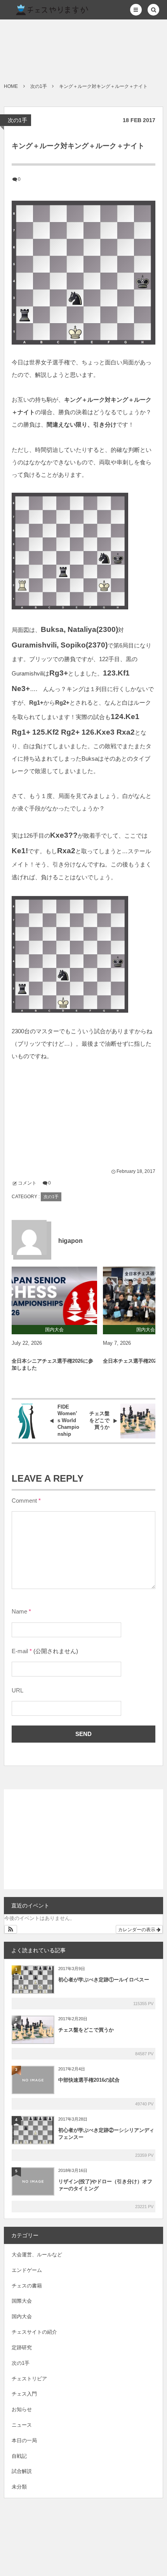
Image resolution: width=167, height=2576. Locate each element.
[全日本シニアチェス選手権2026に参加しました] (54, 1296)
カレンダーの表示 (137, 1929)
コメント (27, 1183)
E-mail (20, 1651)
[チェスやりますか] (49, 10)
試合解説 (22, 2471)
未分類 (19, 2487)
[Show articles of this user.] (29, 1237)
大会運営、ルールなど (37, 2255)
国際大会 (22, 2301)
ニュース (22, 2425)
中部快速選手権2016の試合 (89, 2080)
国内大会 (22, 2316)
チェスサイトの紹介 (34, 2332)
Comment (24, 1501)
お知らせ (22, 2409)
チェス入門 (24, 2394)
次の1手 (17, 120)
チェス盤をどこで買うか (86, 2030)
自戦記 (19, 2456)
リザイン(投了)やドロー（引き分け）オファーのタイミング (105, 2185)
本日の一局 (24, 2440)
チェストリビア (29, 2379)
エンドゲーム (27, 2270)
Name (19, 1612)
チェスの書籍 (27, 2286)
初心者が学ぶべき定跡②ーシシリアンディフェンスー (106, 2134)
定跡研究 (22, 2348)
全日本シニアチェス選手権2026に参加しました (52, 1364)
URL (17, 1690)
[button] (136, 10)
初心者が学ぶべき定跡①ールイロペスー (104, 1980)
